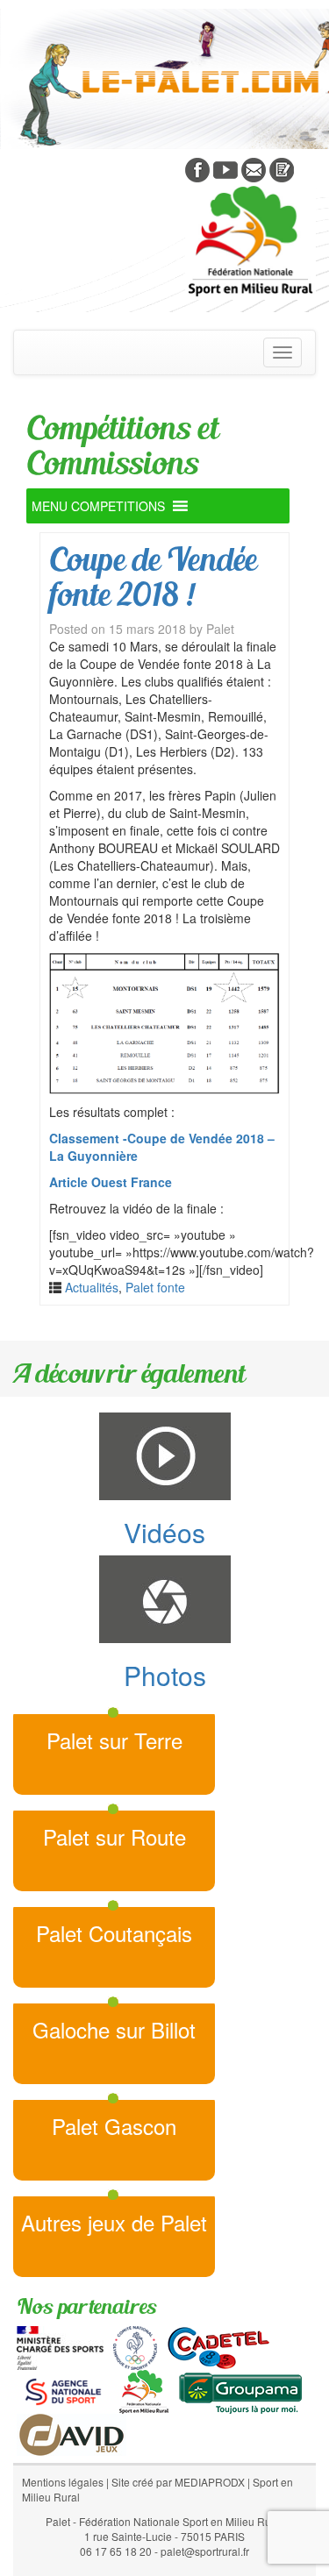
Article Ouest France (111, 1182)
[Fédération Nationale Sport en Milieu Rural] (144, 2390)
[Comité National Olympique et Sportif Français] (135, 2346)
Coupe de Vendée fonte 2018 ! (153, 576)
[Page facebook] (197, 168)
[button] (98, 506)
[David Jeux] (72, 2433)
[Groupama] (240, 2390)
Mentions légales (63, 2482)
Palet (220, 629)
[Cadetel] (218, 2346)
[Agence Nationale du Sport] (63, 2390)
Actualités (92, 1287)
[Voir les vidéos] (225, 168)
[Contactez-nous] (254, 168)
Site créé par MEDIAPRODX (178, 2482)
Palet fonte (155, 1287)
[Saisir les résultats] (282, 168)
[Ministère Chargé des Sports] (60, 2346)
